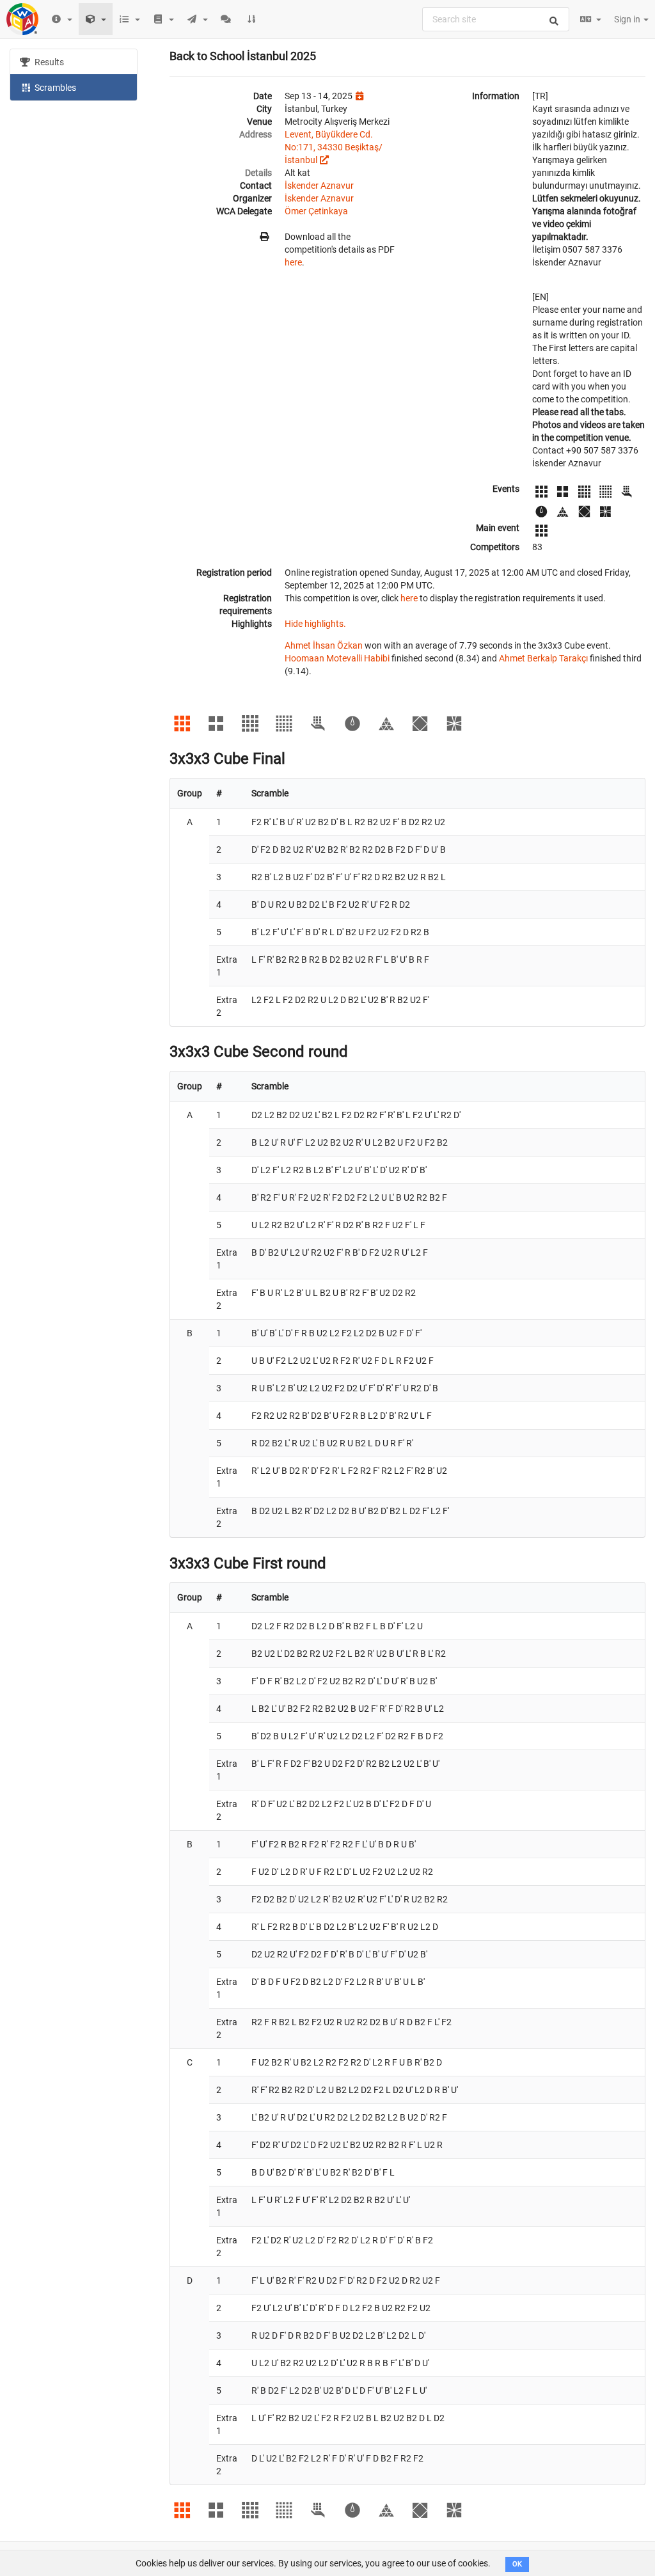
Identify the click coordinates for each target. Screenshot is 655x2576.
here (293, 262)
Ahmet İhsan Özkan (324, 645)
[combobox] (496, 19)
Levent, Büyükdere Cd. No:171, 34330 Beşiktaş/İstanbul (334, 147)
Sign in (628, 19)
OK (517, 2564)
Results (48, 62)
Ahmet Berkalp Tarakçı (543, 658)
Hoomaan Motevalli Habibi (337, 658)
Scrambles (54, 88)
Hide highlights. (315, 624)
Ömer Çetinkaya (316, 211)
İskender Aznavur (319, 186)
